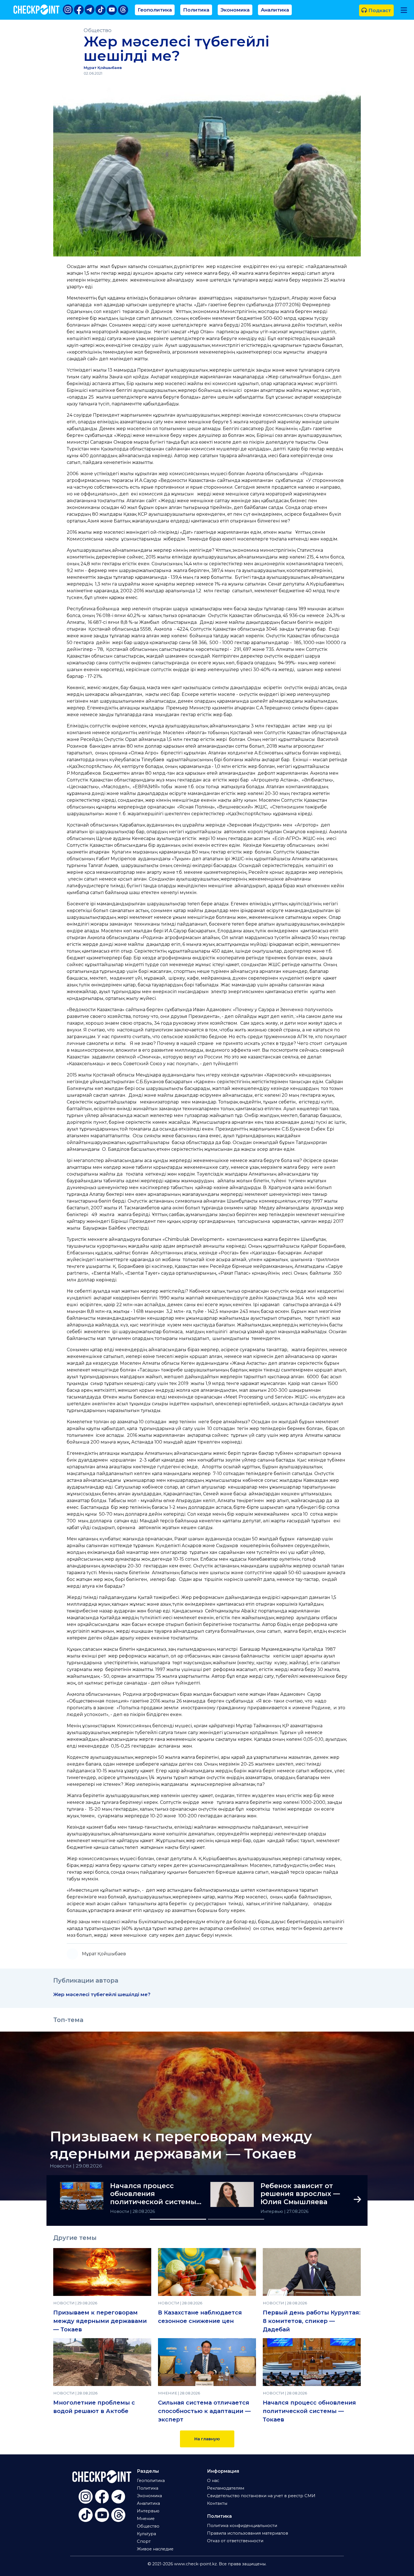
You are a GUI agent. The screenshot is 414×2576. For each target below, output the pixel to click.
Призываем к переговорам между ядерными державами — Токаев (181, 2145)
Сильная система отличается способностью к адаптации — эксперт (204, 2411)
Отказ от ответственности (235, 2541)
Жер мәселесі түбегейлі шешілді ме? (102, 1994)
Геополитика (155, 10)
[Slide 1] (178, 2219)
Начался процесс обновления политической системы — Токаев (153, 2194)
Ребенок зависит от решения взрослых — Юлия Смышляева (300, 2194)
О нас (213, 2481)
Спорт (144, 2541)
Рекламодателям (226, 2488)
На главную (207, 2439)
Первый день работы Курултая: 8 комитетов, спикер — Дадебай (312, 2321)
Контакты (217, 2503)
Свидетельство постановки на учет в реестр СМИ (261, 2496)
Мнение (146, 2519)
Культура (146, 2534)
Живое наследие (155, 2549)
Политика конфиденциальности (242, 2526)
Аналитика (275, 10)
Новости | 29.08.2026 (76, 2166)
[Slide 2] (236, 2219)
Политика (196, 10)
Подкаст (379, 10)
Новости (120, 2211)
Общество (98, 30)
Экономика (235, 10)
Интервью (272, 2211)
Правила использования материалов (248, 2533)
